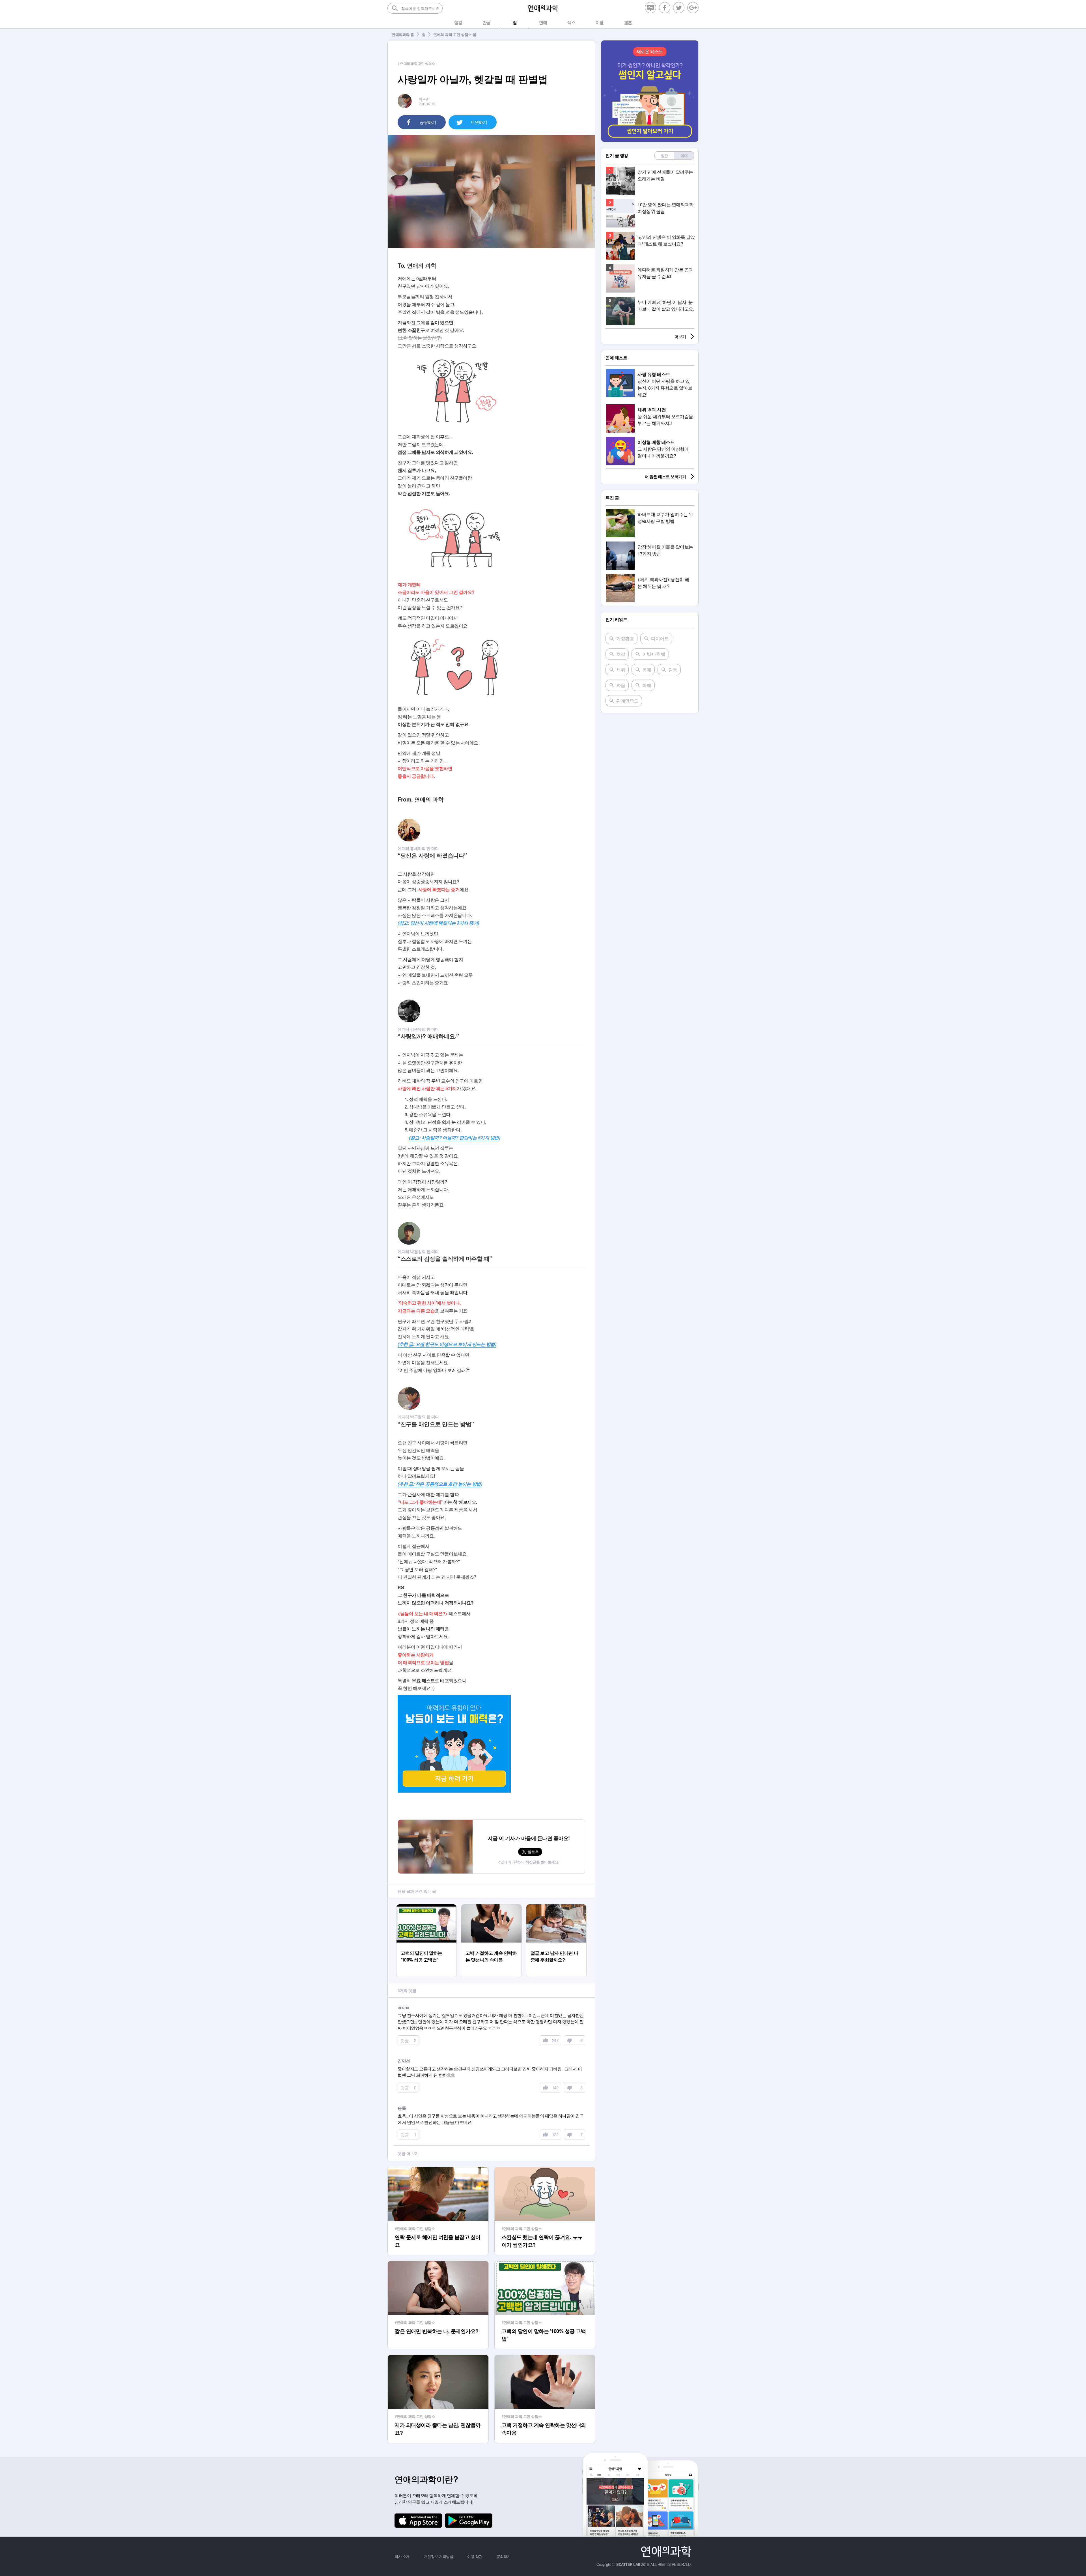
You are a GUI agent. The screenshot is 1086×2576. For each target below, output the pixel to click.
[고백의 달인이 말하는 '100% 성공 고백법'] (427, 1907)
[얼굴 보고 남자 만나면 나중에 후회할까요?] (556, 1907)
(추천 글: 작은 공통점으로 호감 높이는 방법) (440, 1484)
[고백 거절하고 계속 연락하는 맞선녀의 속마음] (491, 1907)
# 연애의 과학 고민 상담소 (416, 63)
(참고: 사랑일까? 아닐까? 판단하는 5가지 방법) (454, 1137)
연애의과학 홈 (403, 34)
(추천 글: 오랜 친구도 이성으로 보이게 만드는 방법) (447, 1344)
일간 (664, 155)
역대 (684, 155)
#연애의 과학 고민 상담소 (415, 2228)
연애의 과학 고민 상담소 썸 (455, 34)
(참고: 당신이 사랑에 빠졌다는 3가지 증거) (438, 923)
